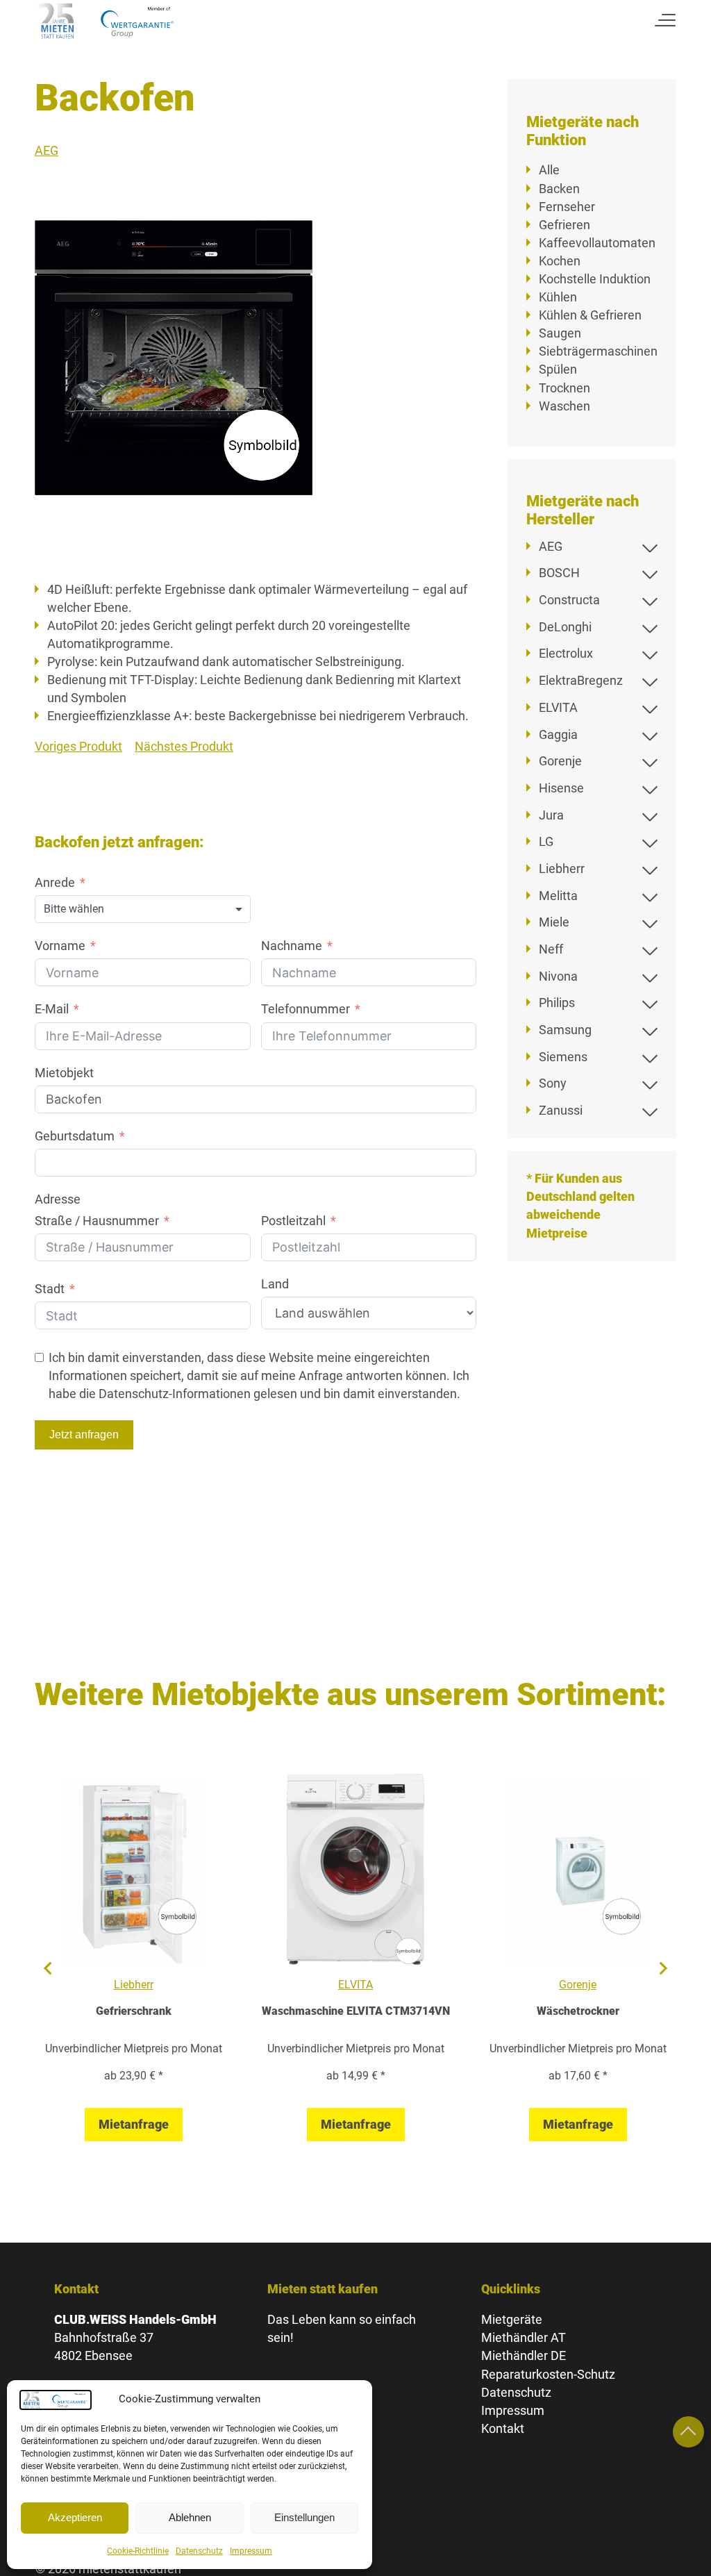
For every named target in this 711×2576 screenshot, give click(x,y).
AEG (47, 150)
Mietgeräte (512, 2319)
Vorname (60, 946)
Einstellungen (304, 2517)
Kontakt (503, 2428)
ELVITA (558, 707)
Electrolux (566, 653)
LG (546, 841)
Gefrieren (564, 225)
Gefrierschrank (134, 2011)
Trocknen (564, 388)
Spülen (558, 369)
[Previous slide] (49, 1968)
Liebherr (562, 869)
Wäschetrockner (578, 2011)
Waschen (564, 406)
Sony (553, 1083)
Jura (551, 815)
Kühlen (558, 297)
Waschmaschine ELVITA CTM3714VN (356, 2011)
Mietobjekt (64, 1073)
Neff (551, 949)
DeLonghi (565, 627)
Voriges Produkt (78, 746)
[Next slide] (662, 1968)
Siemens (563, 1057)
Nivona (558, 976)
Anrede (55, 882)
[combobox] (143, 909)
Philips (557, 1003)
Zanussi (561, 1110)
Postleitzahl (293, 1221)
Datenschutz (199, 2551)
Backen (559, 189)
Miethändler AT (524, 2337)
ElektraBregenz (581, 680)
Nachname (292, 946)
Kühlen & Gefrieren (590, 315)
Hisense (561, 788)
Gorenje (560, 761)
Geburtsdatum (75, 1136)
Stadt (50, 1289)
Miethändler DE (524, 2355)
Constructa (569, 600)
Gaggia (558, 734)
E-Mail (52, 1009)
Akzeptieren (75, 2517)
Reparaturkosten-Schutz (548, 2374)
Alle (549, 170)
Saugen (560, 333)
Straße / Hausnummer (97, 1221)
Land (275, 1284)
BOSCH (559, 573)
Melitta (558, 896)
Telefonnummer (306, 1009)
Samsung (565, 1030)
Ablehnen (190, 2517)
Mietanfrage (134, 2124)
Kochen (560, 261)
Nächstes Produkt (184, 746)
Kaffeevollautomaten (597, 243)
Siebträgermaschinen (598, 351)
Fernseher (567, 207)
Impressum (251, 2551)
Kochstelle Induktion (595, 279)
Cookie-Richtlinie (138, 2551)
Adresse (58, 1199)
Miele (554, 922)
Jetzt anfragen (84, 1435)
